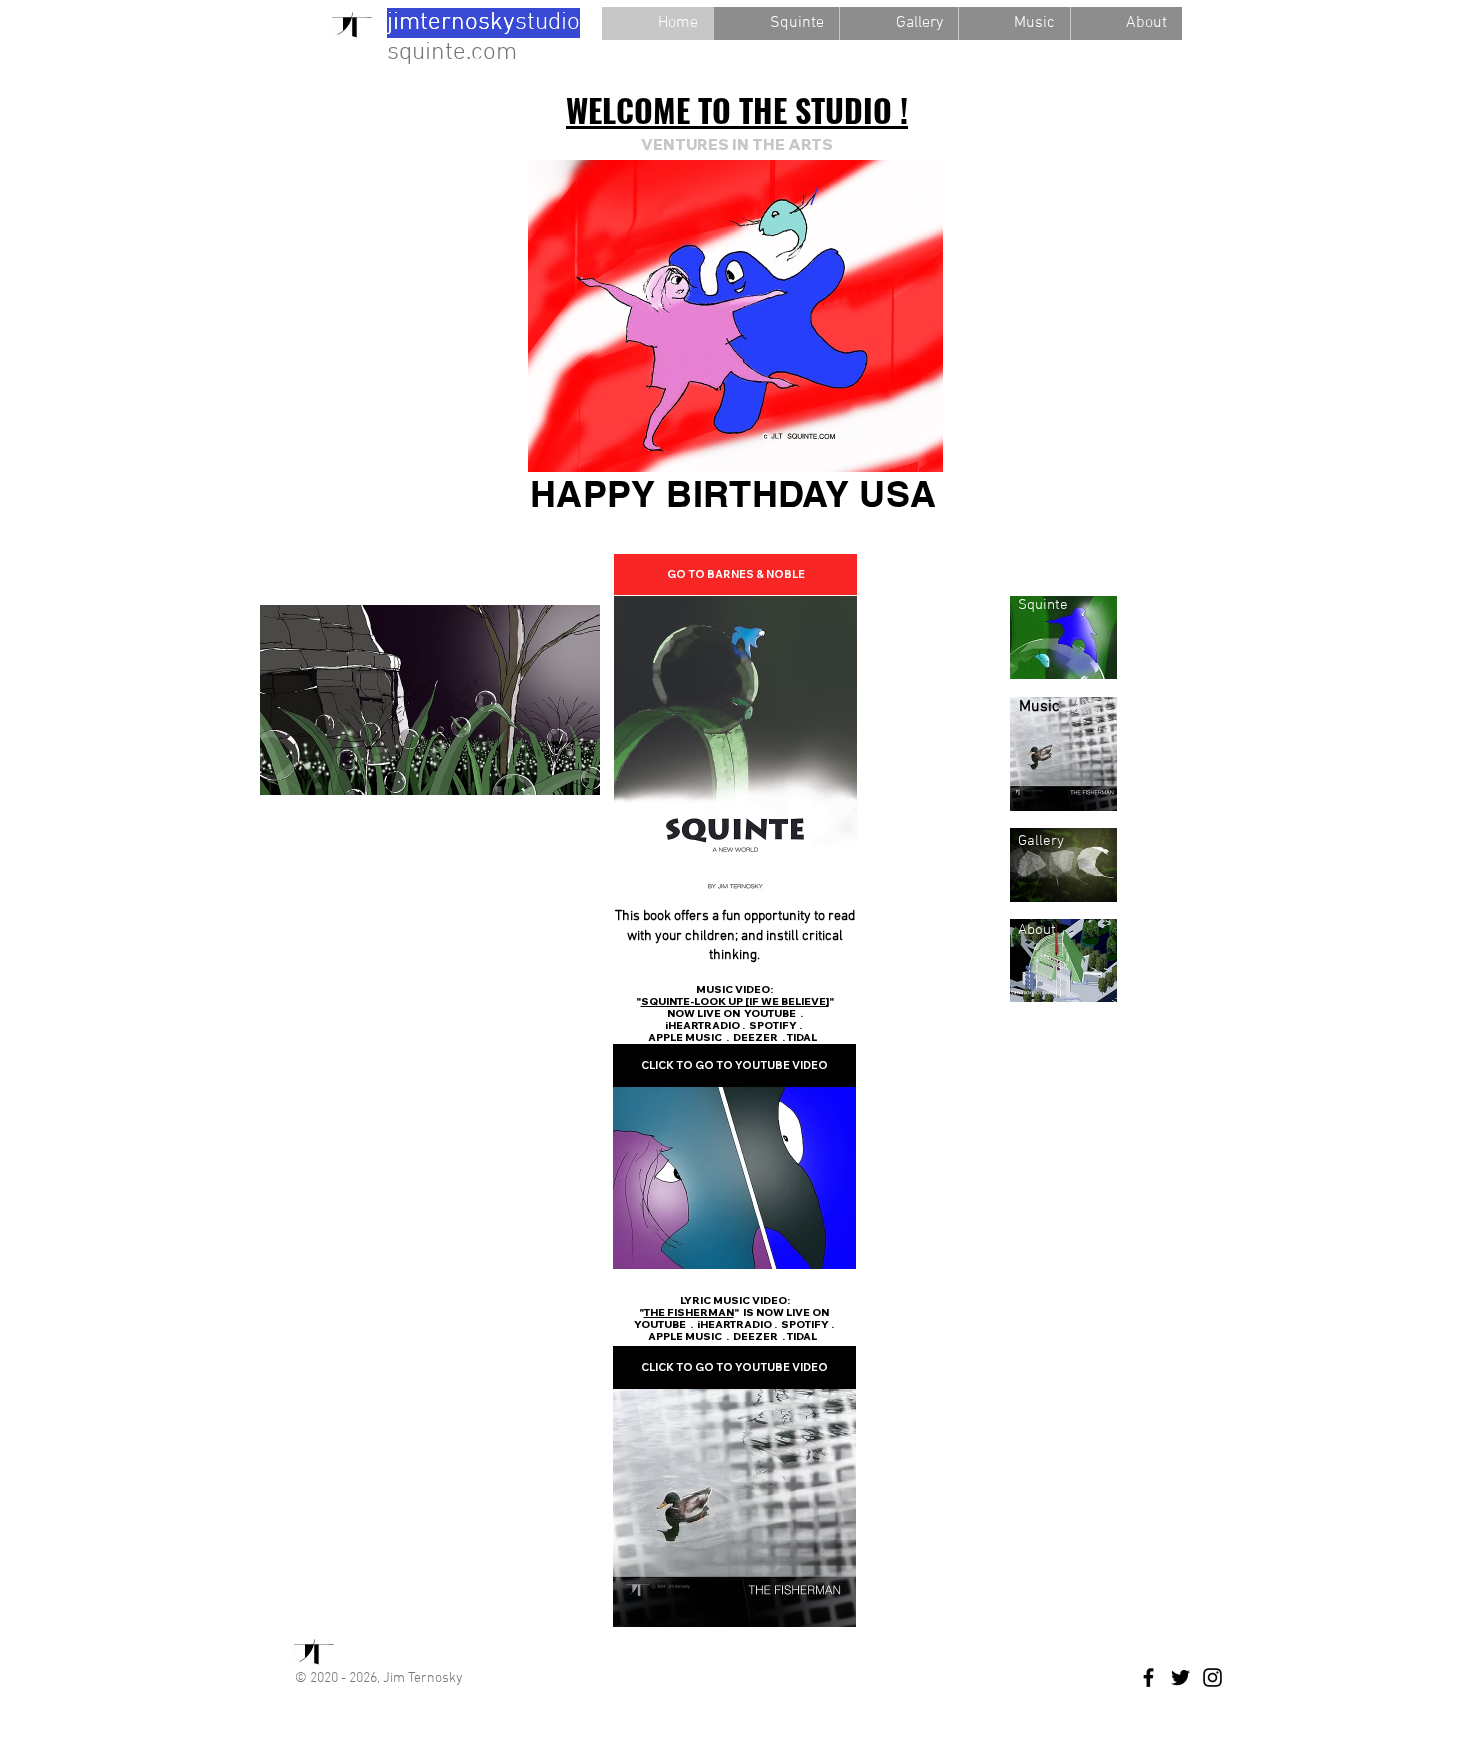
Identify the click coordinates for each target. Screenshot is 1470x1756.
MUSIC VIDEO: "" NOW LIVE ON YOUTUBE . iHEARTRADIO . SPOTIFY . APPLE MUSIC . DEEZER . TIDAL (735, 1013)
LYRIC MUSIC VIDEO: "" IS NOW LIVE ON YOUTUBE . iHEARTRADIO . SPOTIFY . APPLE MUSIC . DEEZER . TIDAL (735, 1318)
